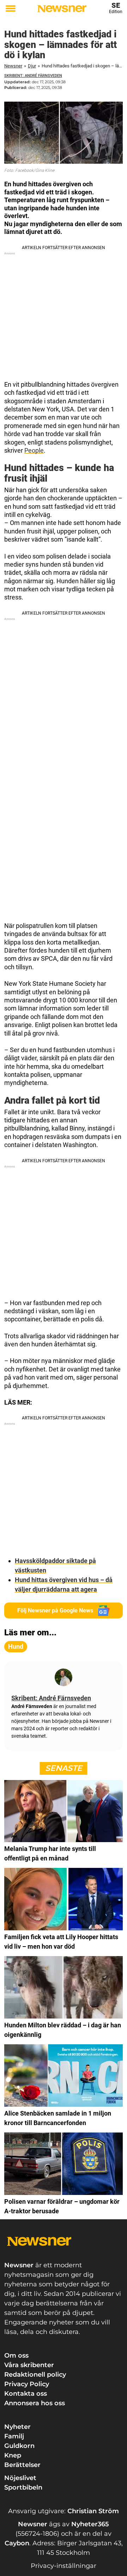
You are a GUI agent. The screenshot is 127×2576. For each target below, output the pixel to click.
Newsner (13, 66)
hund (16, 1646)
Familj (14, 2436)
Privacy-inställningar (64, 2566)
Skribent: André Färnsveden (33, 76)
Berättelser (22, 2465)
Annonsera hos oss (35, 2403)
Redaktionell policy (35, 2375)
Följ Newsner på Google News (55, 1610)
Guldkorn (19, 2446)
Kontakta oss (26, 2394)
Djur (32, 66)
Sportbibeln (23, 2487)
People (34, 450)
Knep (13, 2455)
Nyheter (17, 2427)
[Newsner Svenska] (62, 9)
